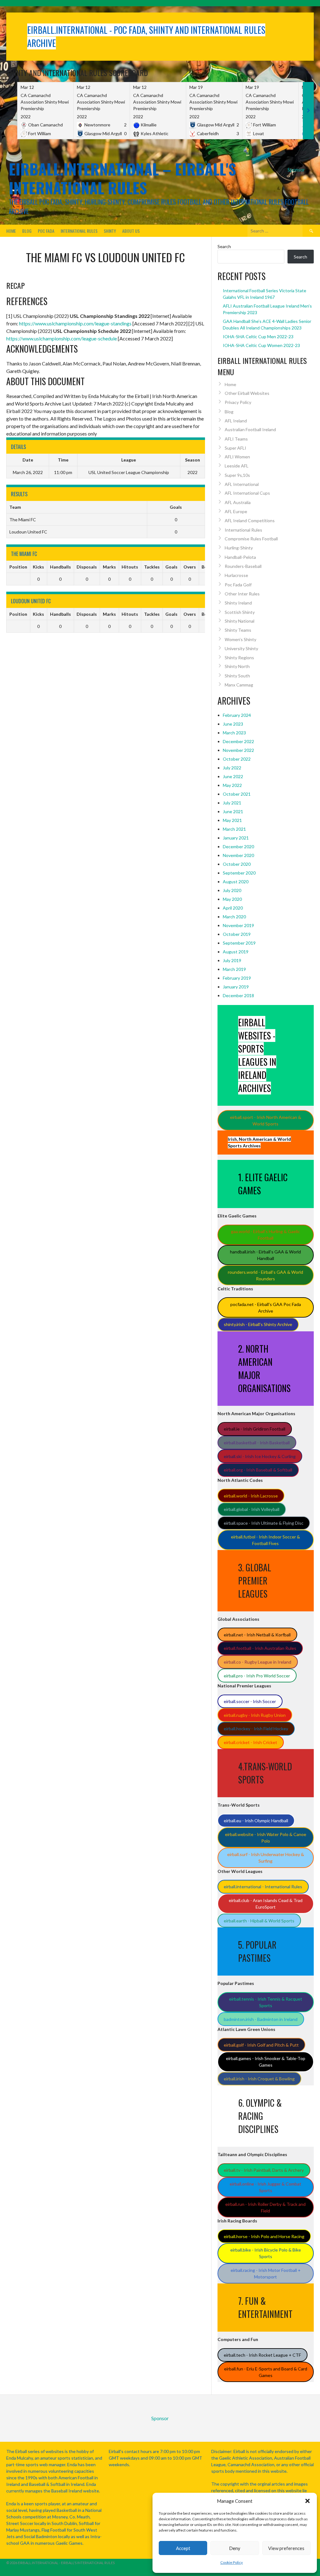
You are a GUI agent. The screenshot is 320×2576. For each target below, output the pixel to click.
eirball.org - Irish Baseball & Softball (258, 1470)
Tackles (152, 567)
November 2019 (238, 925)
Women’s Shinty (240, 639)
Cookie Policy (232, 2562)
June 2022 (233, 776)
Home (11, 231)
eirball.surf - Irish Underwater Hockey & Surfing (266, 1858)
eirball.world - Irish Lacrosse (251, 1496)
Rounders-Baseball (243, 566)
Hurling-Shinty (239, 548)
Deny (235, 2548)
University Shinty (241, 648)
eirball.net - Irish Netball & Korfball (257, 1635)
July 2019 (232, 960)
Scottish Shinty (240, 612)
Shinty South (237, 676)
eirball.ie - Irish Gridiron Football (255, 1429)
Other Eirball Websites (247, 393)
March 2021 (234, 829)
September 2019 (239, 943)
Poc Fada (46, 231)
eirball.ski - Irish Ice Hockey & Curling (260, 1456)
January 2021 (236, 838)
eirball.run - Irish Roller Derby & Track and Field (265, 2207)
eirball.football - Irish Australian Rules (260, 1648)
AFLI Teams (236, 439)
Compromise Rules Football (251, 539)
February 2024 (237, 715)
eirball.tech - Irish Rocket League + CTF (262, 2355)
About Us (131, 231)
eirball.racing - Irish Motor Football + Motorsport (266, 2273)
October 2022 (237, 759)
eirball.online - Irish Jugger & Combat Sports (265, 2187)
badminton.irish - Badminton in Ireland (261, 2019)
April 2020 (233, 908)
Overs (190, 567)
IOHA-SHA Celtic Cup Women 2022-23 (261, 345)
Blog (27, 231)
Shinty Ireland (238, 603)
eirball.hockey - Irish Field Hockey (256, 1729)
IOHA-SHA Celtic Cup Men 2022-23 (258, 337)
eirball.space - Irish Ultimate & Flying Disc (264, 1523)
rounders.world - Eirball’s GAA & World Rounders (265, 1275)
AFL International (242, 484)
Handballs (60, 567)
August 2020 (236, 882)
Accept (183, 2548)
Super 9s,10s (237, 475)
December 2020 (238, 847)
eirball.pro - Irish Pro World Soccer (257, 1676)
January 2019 (236, 987)
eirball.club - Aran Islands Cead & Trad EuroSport (266, 1904)
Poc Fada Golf (238, 585)
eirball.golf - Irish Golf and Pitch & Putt (261, 2045)
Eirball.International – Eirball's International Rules (122, 178)
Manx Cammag (239, 685)
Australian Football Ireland (250, 429)
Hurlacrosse (236, 575)
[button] (307, 2501)
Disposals (87, 567)
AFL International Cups (247, 493)
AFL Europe (236, 511)
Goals (171, 567)
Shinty (110, 231)
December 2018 (238, 995)
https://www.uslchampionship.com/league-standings (75, 323)
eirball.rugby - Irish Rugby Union (255, 1715)
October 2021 (237, 794)
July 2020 (232, 890)
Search (224, 246)
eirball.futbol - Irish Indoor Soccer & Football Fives (265, 1540)
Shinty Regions (239, 658)
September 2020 (239, 873)
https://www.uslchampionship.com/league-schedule (62, 338)
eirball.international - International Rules (263, 1887)
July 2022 (232, 768)
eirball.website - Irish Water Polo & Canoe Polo (266, 1838)
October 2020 (237, 864)
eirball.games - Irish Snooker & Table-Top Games (266, 2062)
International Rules (79, 231)
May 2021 (232, 820)
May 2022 (232, 785)
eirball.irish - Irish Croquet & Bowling (259, 2079)
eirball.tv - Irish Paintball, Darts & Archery (264, 2170)
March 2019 (234, 969)
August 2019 (236, 952)
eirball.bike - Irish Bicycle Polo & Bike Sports (266, 2253)
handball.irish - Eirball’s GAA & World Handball (265, 1255)
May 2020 (232, 899)
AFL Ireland (236, 421)
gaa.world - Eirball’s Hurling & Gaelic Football (265, 1235)
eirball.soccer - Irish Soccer (250, 1701)
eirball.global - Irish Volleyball (252, 1509)
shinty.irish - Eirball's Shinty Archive (258, 1324)
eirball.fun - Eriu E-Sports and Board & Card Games (266, 2372)
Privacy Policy (238, 402)
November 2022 (238, 750)
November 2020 (238, 855)
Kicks (38, 567)
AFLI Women (237, 457)
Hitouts (130, 567)
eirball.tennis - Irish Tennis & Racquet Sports (266, 2002)
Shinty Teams (238, 630)
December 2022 (238, 741)
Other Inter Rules (242, 594)
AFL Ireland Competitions (250, 520)
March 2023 (234, 733)
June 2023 (233, 724)
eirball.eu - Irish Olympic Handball (256, 1821)
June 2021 (233, 811)
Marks (109, 567)
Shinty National (240, 621)
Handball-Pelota (240, 557)
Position (18, 567)
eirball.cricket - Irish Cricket (250, 1742)
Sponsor (296, 169)
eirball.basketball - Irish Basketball (257, 1443)
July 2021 (232, 803)
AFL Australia (238, 502)
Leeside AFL (237, 466)
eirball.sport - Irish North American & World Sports (266, 1120)
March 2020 (234, 917)
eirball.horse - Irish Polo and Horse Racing (264, 2236)
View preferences (286, 2548)
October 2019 (237, 934)
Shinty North (237, 666)
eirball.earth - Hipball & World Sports (259, 1921)
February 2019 (237, 978)
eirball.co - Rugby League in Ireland (257, 1662)
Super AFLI (235, 448)
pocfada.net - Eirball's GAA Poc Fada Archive (266, 1308)
